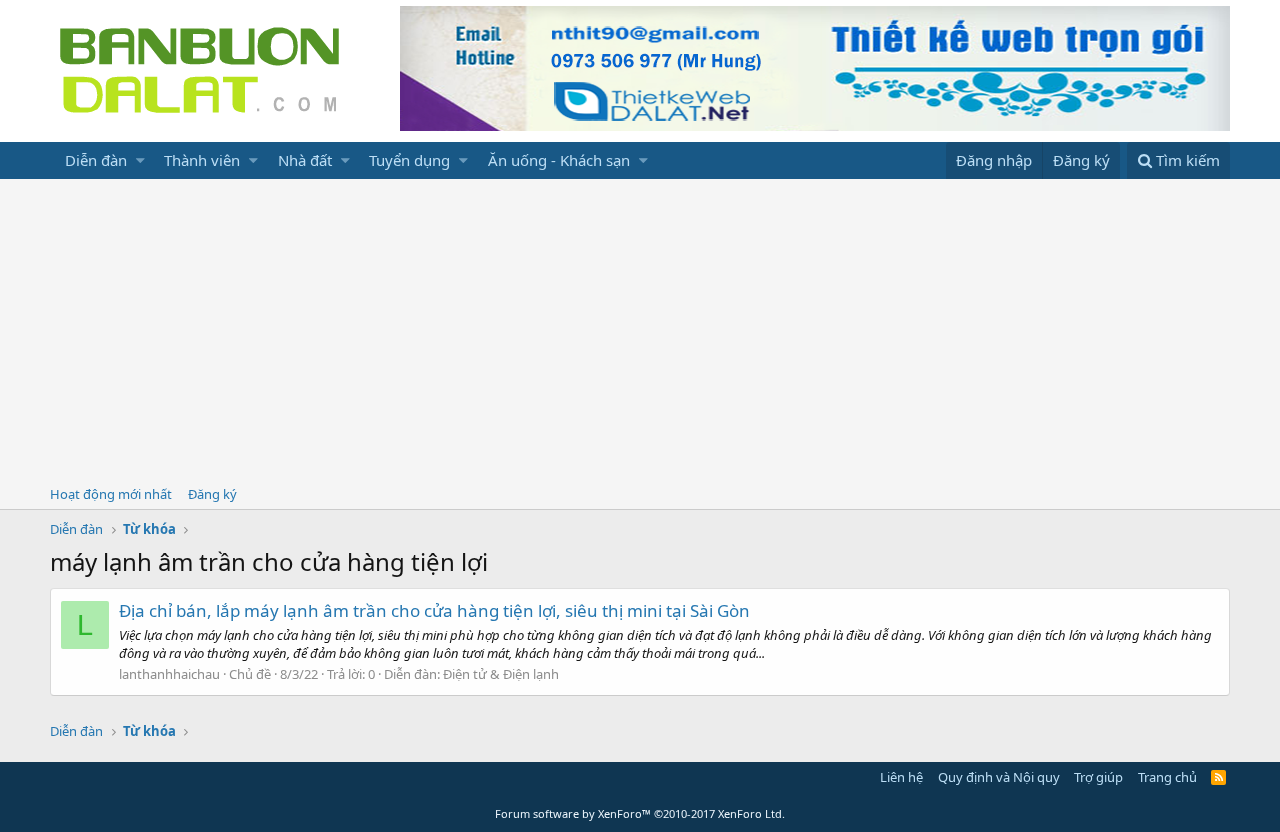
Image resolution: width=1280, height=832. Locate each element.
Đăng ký (212, 494)
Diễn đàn (96, 160)
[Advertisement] (640, 329)
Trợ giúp (1098, 777)
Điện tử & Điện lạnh (501, 674)
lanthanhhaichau (169, 674)
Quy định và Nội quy (999, 777)
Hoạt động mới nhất (111, 494)
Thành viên (202, 160)
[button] (140, 160)
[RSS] (1218, 777)
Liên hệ (901, 777)
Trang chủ (1167, 777)
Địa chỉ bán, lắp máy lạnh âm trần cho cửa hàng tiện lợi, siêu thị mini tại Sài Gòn (434, 610)
